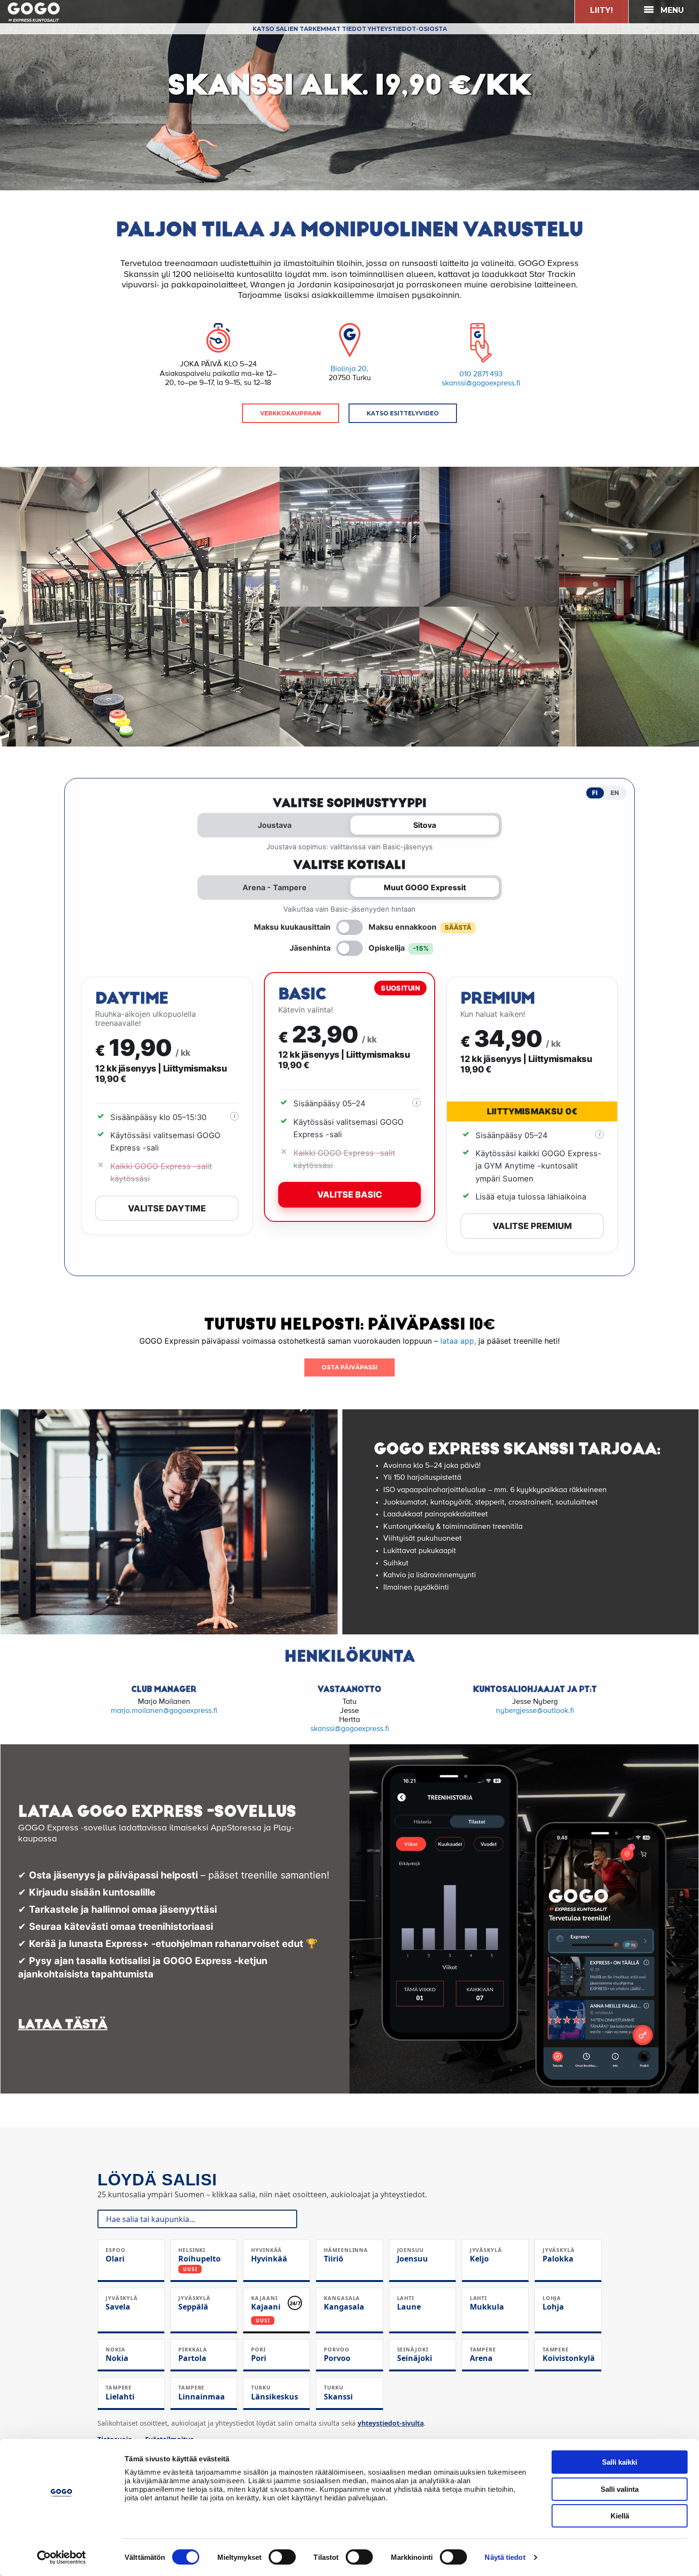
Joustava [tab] (275, 825)
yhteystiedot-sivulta (391, 2423)
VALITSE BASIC (350, 1195)
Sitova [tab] (425, 825)
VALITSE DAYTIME (167, 1208)
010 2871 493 (481, 374)
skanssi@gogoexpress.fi (481, 383)
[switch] (282, 2557)
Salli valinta (620, 2489)
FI (595, 793)
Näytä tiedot (505, 2557)
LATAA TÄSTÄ (63, 2024)
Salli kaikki (620, 2462)
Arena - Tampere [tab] (275, 887)
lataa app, (457, 1341)
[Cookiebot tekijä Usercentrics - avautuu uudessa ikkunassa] (62, 2557)
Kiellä (620, 2516)
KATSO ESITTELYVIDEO (403, 413)
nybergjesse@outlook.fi (535, 1711)
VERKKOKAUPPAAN (291, 413)
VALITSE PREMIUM (532, 1226)
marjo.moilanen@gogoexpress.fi (164, 1711)
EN (615, 793)
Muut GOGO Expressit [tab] (425, 887)
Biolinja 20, (349, 369)
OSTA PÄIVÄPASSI (349, 1367)
